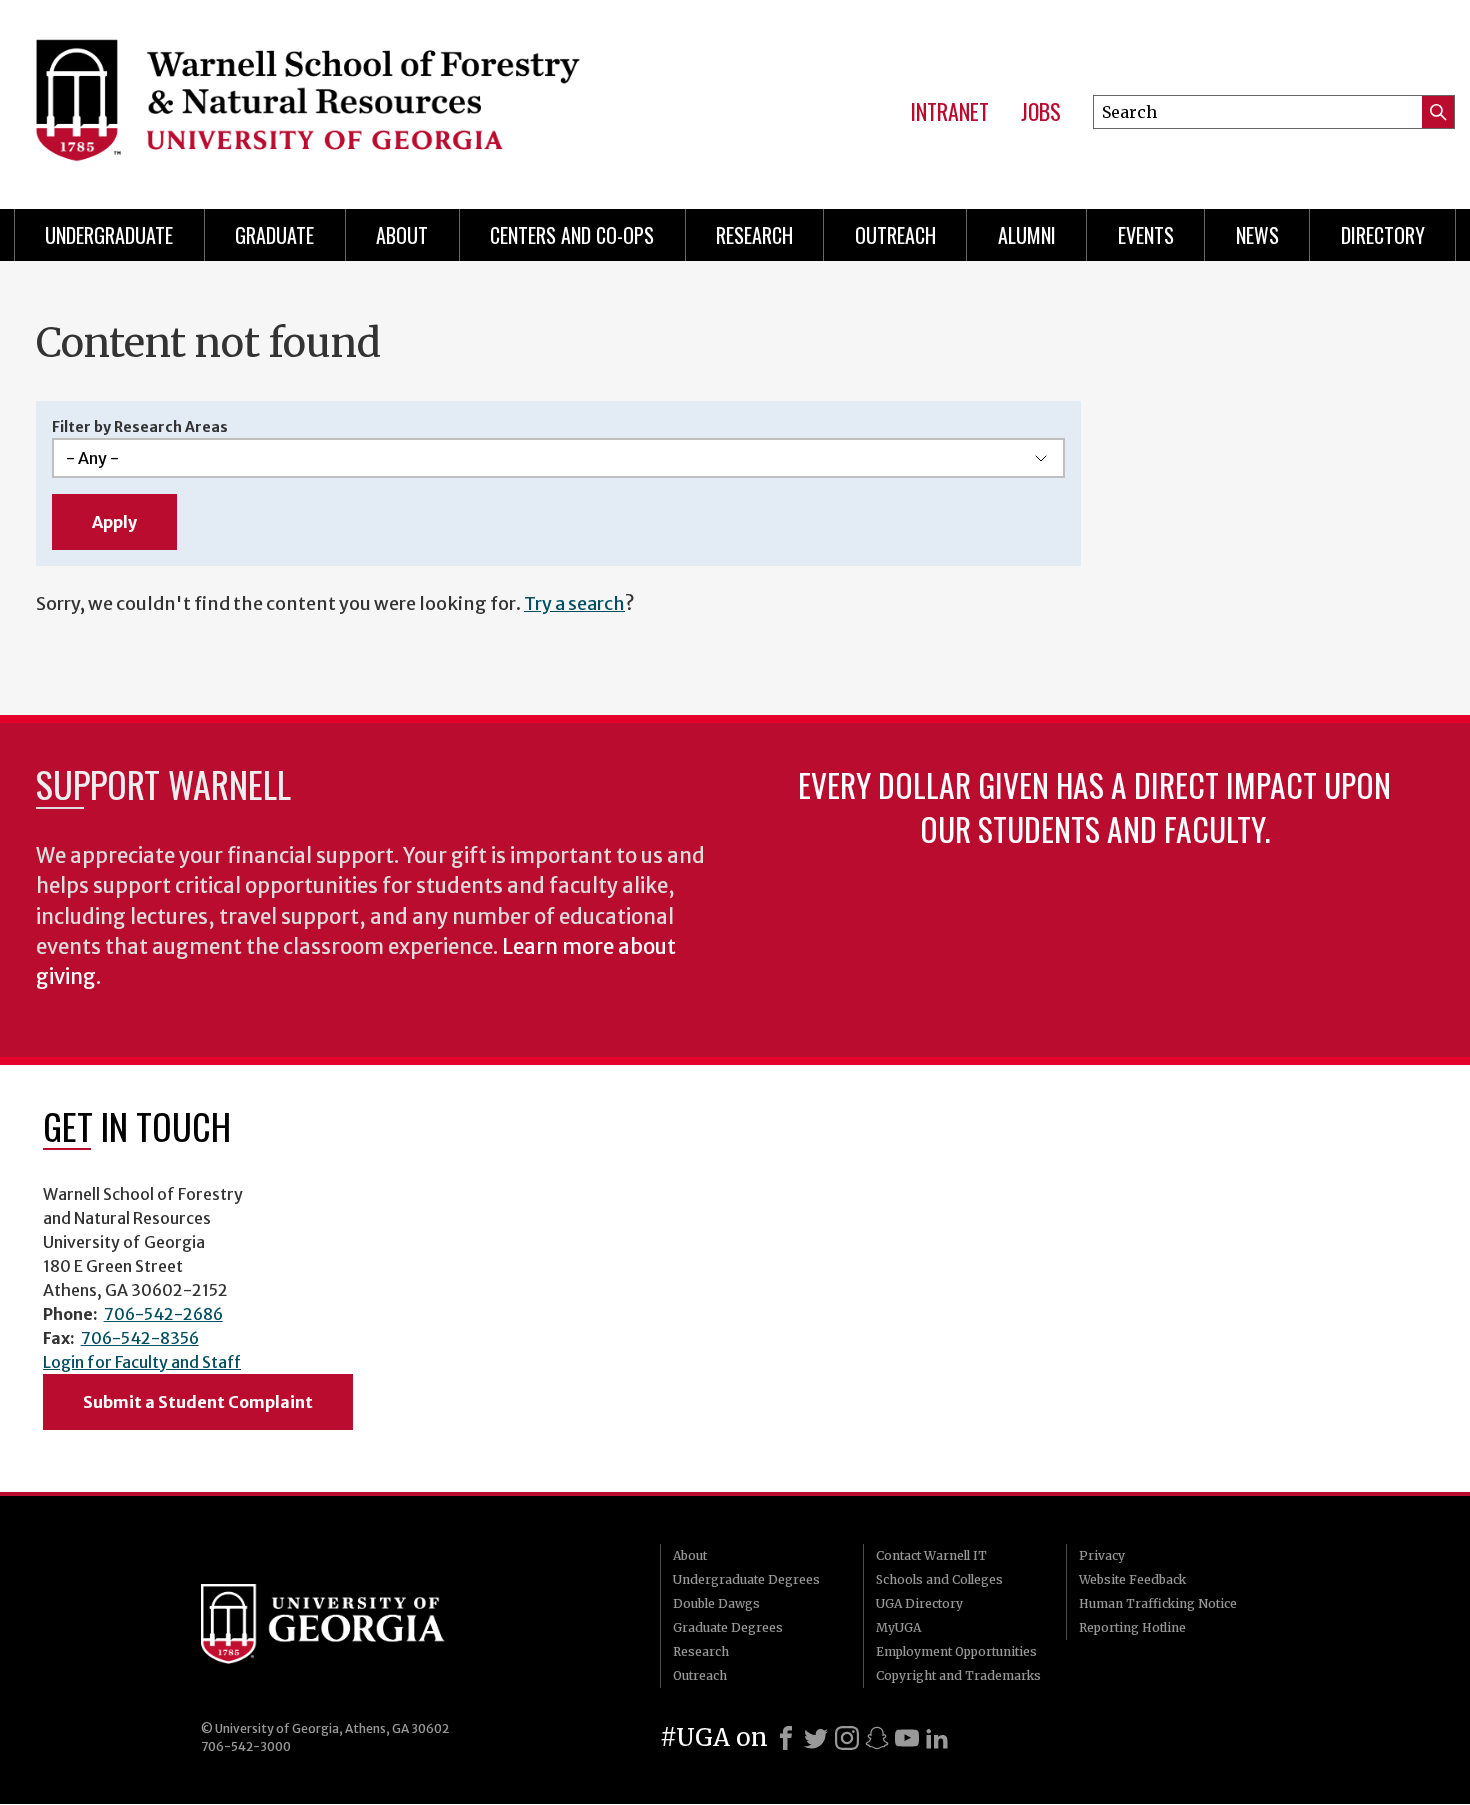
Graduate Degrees (728, 1627)
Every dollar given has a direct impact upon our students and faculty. (1094, 806)
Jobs (1041, 112)
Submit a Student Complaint (198, 1402)
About (402, 235)
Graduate (274, 235)
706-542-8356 (140, 1338)
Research (754, 235)
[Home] (338, 100)
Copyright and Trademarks (958, 1675)
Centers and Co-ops (572, 235)
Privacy (1102, 1555)
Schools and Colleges (939, 1579)
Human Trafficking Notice (1158, 1603)
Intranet (949, 112)
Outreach (895, 235)
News (1257, 235)
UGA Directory (919, 1603)
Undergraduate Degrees (746, 1579)
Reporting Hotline (1132, 1627)
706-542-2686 (163, 1314)
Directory (1383, 235)
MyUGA (898, 1627)
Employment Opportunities (956, 1651)
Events (1146, 235)
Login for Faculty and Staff (142, 1362)
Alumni (1027, 235)
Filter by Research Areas (140, 427)
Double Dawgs (716, 1603)
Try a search (574, 603)
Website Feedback (1132, 1579)
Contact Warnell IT (931, 1555)
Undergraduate (109, 235)
